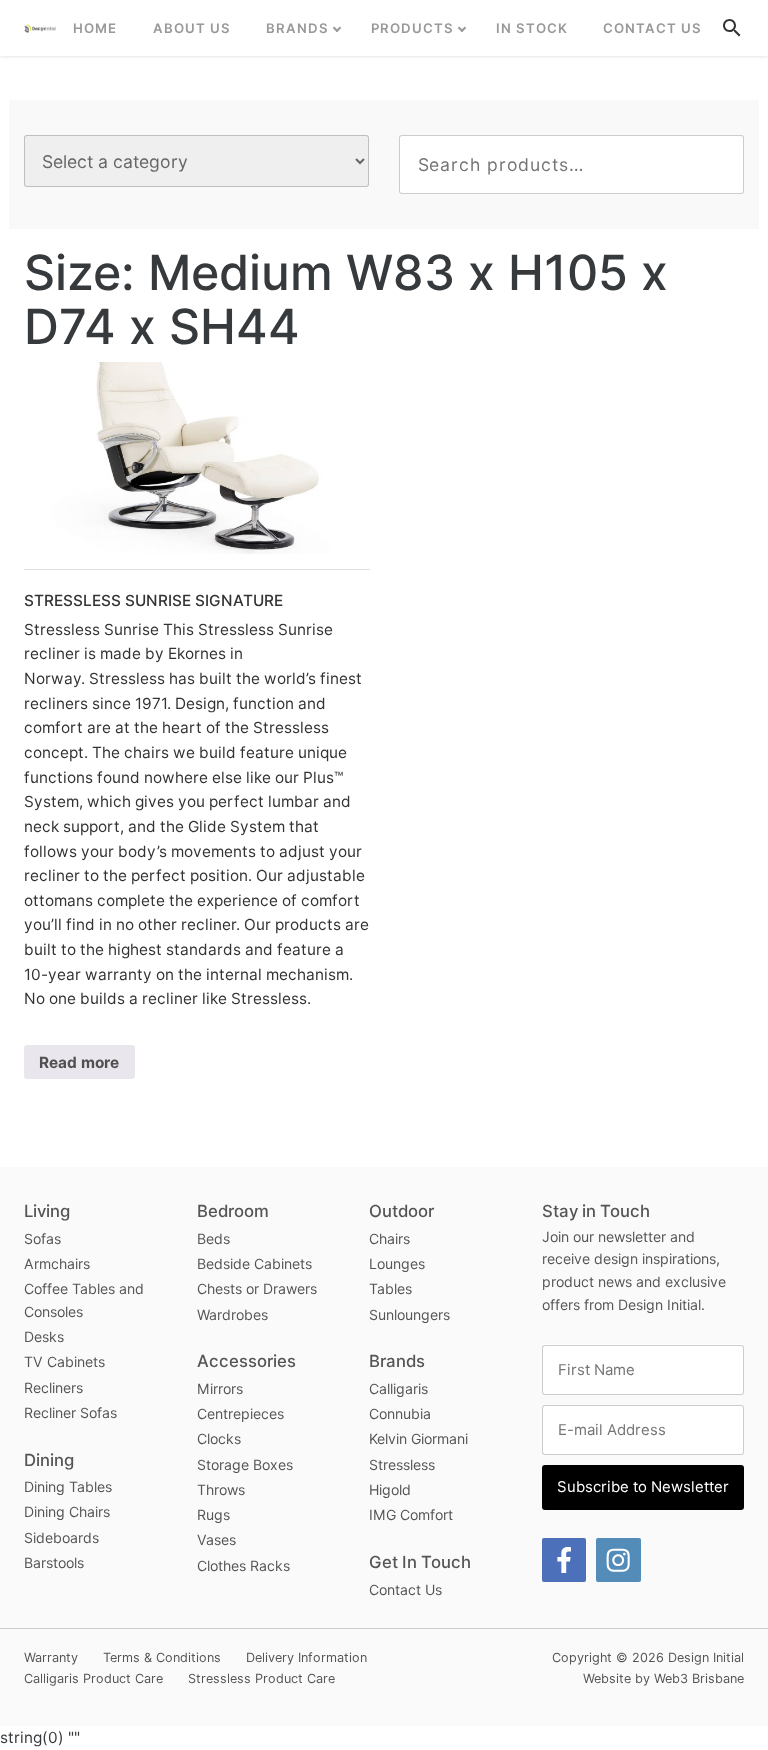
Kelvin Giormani (418, 1438)
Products (412, 28)
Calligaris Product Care (93, 1678)
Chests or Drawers (257, 1288)
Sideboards (61, 1537)
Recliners (53, 1387)
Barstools (54, 1562)
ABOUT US (192, 28)
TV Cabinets (64, 1361)
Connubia (400, 1413)
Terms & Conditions (162, 1657)
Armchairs (57, 1263)
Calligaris (398, 1388)
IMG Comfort (411, 1514)
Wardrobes (232, 1314)
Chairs (389, 1238)
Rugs (213, 1514)
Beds (213, 1238)
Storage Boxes (245, 1464)
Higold (390, 1489)
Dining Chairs (67, 1511)
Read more (79, 1062)
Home (95, 28)
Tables (390, 1288)
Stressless (402, 1464)
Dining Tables (68, 1486)
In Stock (532, 28)
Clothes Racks (243, 1565)
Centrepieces (240, 1413)
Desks (44, 1336)
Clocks (219, 1438)
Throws (221, 1489)
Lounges (397, 1263)
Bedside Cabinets (254, 1263)
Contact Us (652, 28)
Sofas (42, 1238)
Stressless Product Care (261, 1678)
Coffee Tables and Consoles (84, 1300)
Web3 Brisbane (699, 1678)
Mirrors (220, 1388)
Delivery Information (306, 1657)
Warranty (51, 1657)
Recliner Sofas (70, 1412)
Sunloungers (409, 1314)
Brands (297, 28)
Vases (216, 1539)
